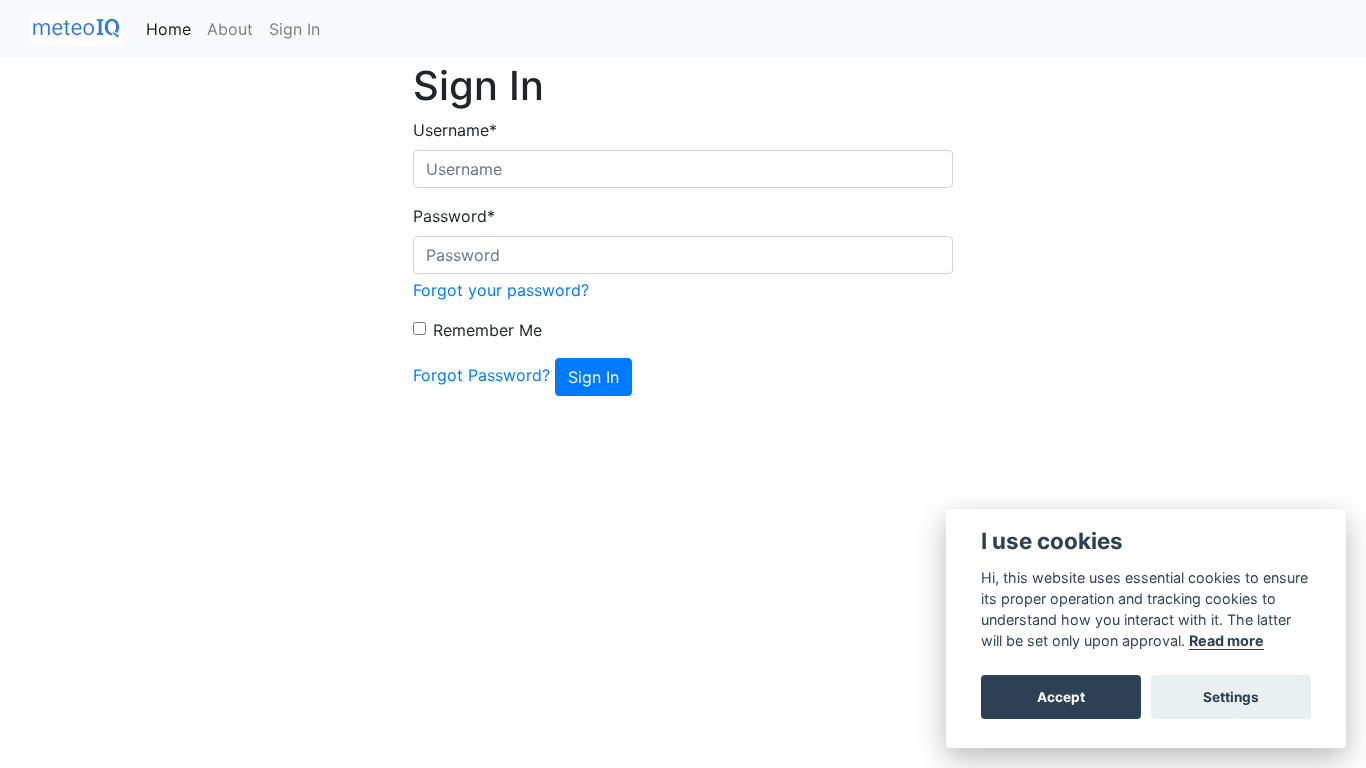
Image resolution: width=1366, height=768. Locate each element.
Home (168, 29)
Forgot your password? (501, 290)
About (230, 29)
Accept (1061, 697)
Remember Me (487, 330)
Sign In (294, 29)
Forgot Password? (481, 375)
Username (455, 130)
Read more (1226, 640)
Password (454, 216)
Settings (1231, 697)
